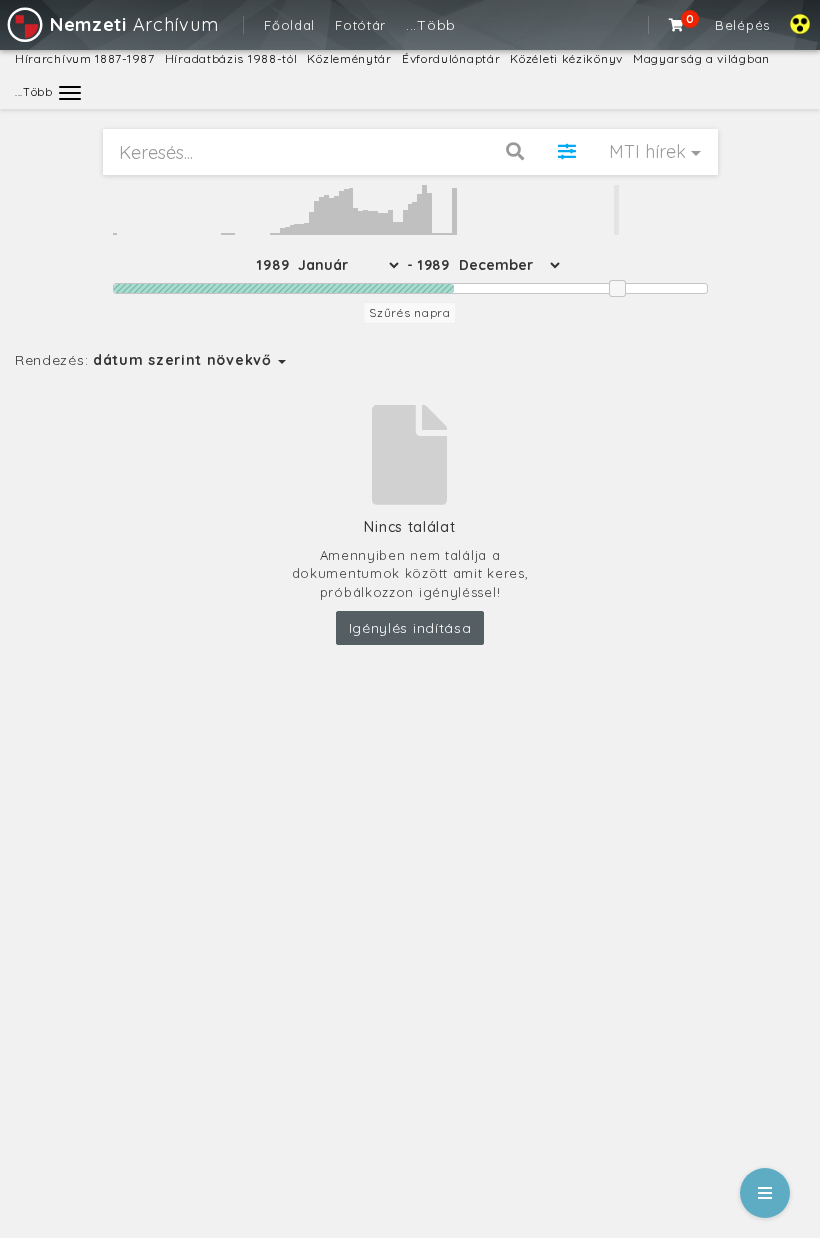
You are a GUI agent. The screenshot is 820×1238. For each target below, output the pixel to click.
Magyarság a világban (701, 58)
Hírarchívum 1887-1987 (85, 58)
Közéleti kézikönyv (566, 58)
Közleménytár (349, 58)
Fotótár (360, 25)
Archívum (134, 24)
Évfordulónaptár (451, 58)
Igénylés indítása (410, 628)
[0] (677, 25)
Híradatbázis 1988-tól (231, 58)
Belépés (742, 25)
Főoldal (289, 25)
